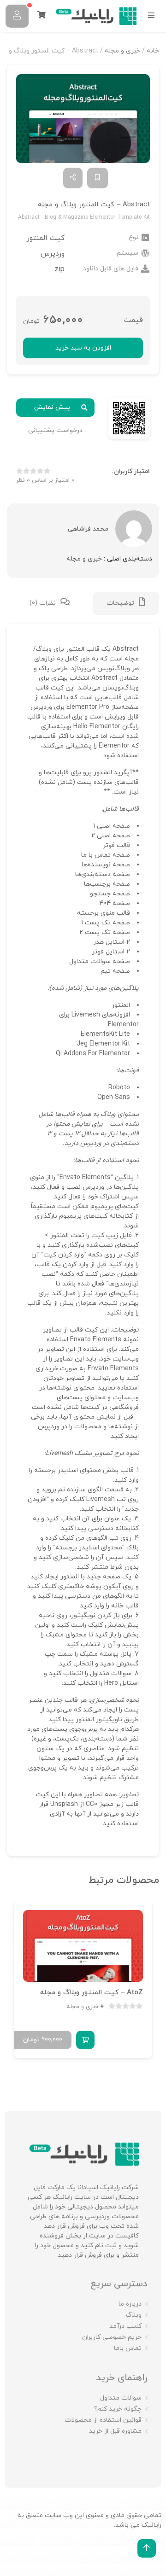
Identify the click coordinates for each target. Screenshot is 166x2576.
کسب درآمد (125, 2326)
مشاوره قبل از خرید (115, 2431)
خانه (153, 51)
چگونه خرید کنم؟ (118, 2409)
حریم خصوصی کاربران (112, 2337)
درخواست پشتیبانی (55, 430)
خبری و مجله (122, 51)
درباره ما (130, 2304)
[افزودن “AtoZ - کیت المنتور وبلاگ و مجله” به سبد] (85, 2039)
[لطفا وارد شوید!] (17, 16)
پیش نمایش (52, 407)
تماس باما (128, 2348)
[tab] (126, 603)
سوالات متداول (121, 2398)
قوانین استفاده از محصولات (103, 2420)
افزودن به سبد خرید (83, 348)
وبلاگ (134, 2315)
